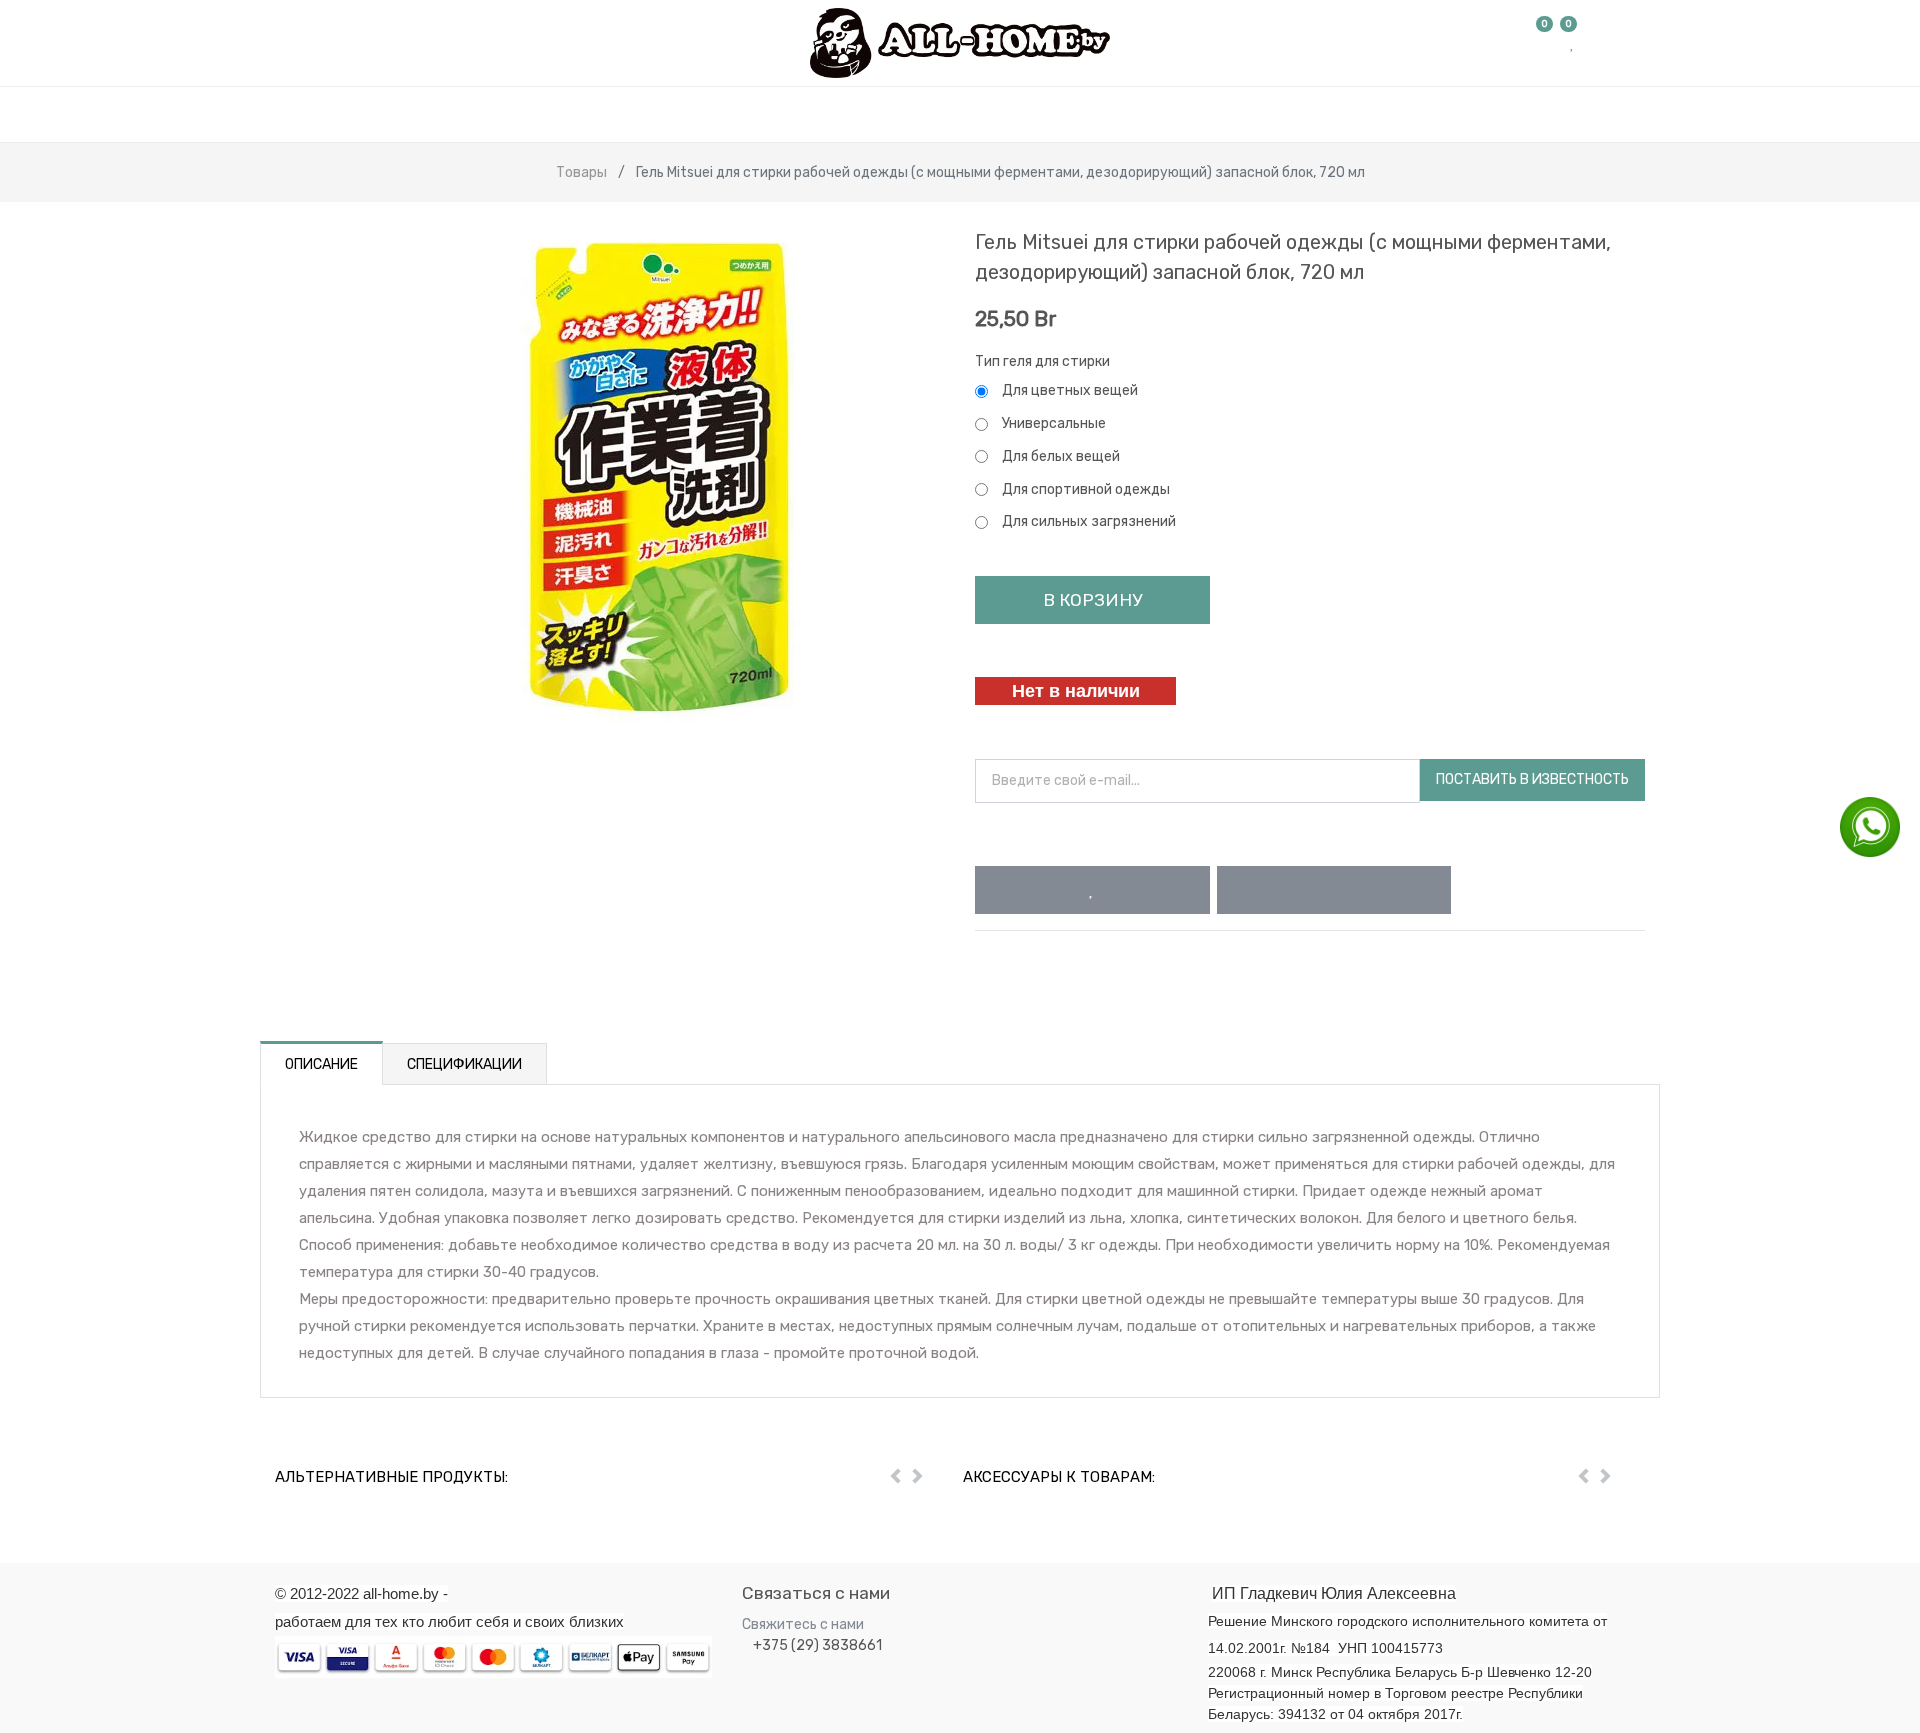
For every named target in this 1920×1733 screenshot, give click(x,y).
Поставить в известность (1532, 779)
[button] (1092, 890)
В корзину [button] (1092, 600)
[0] (1545, 43)
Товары (581, 172)
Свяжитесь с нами (803, 1624)
